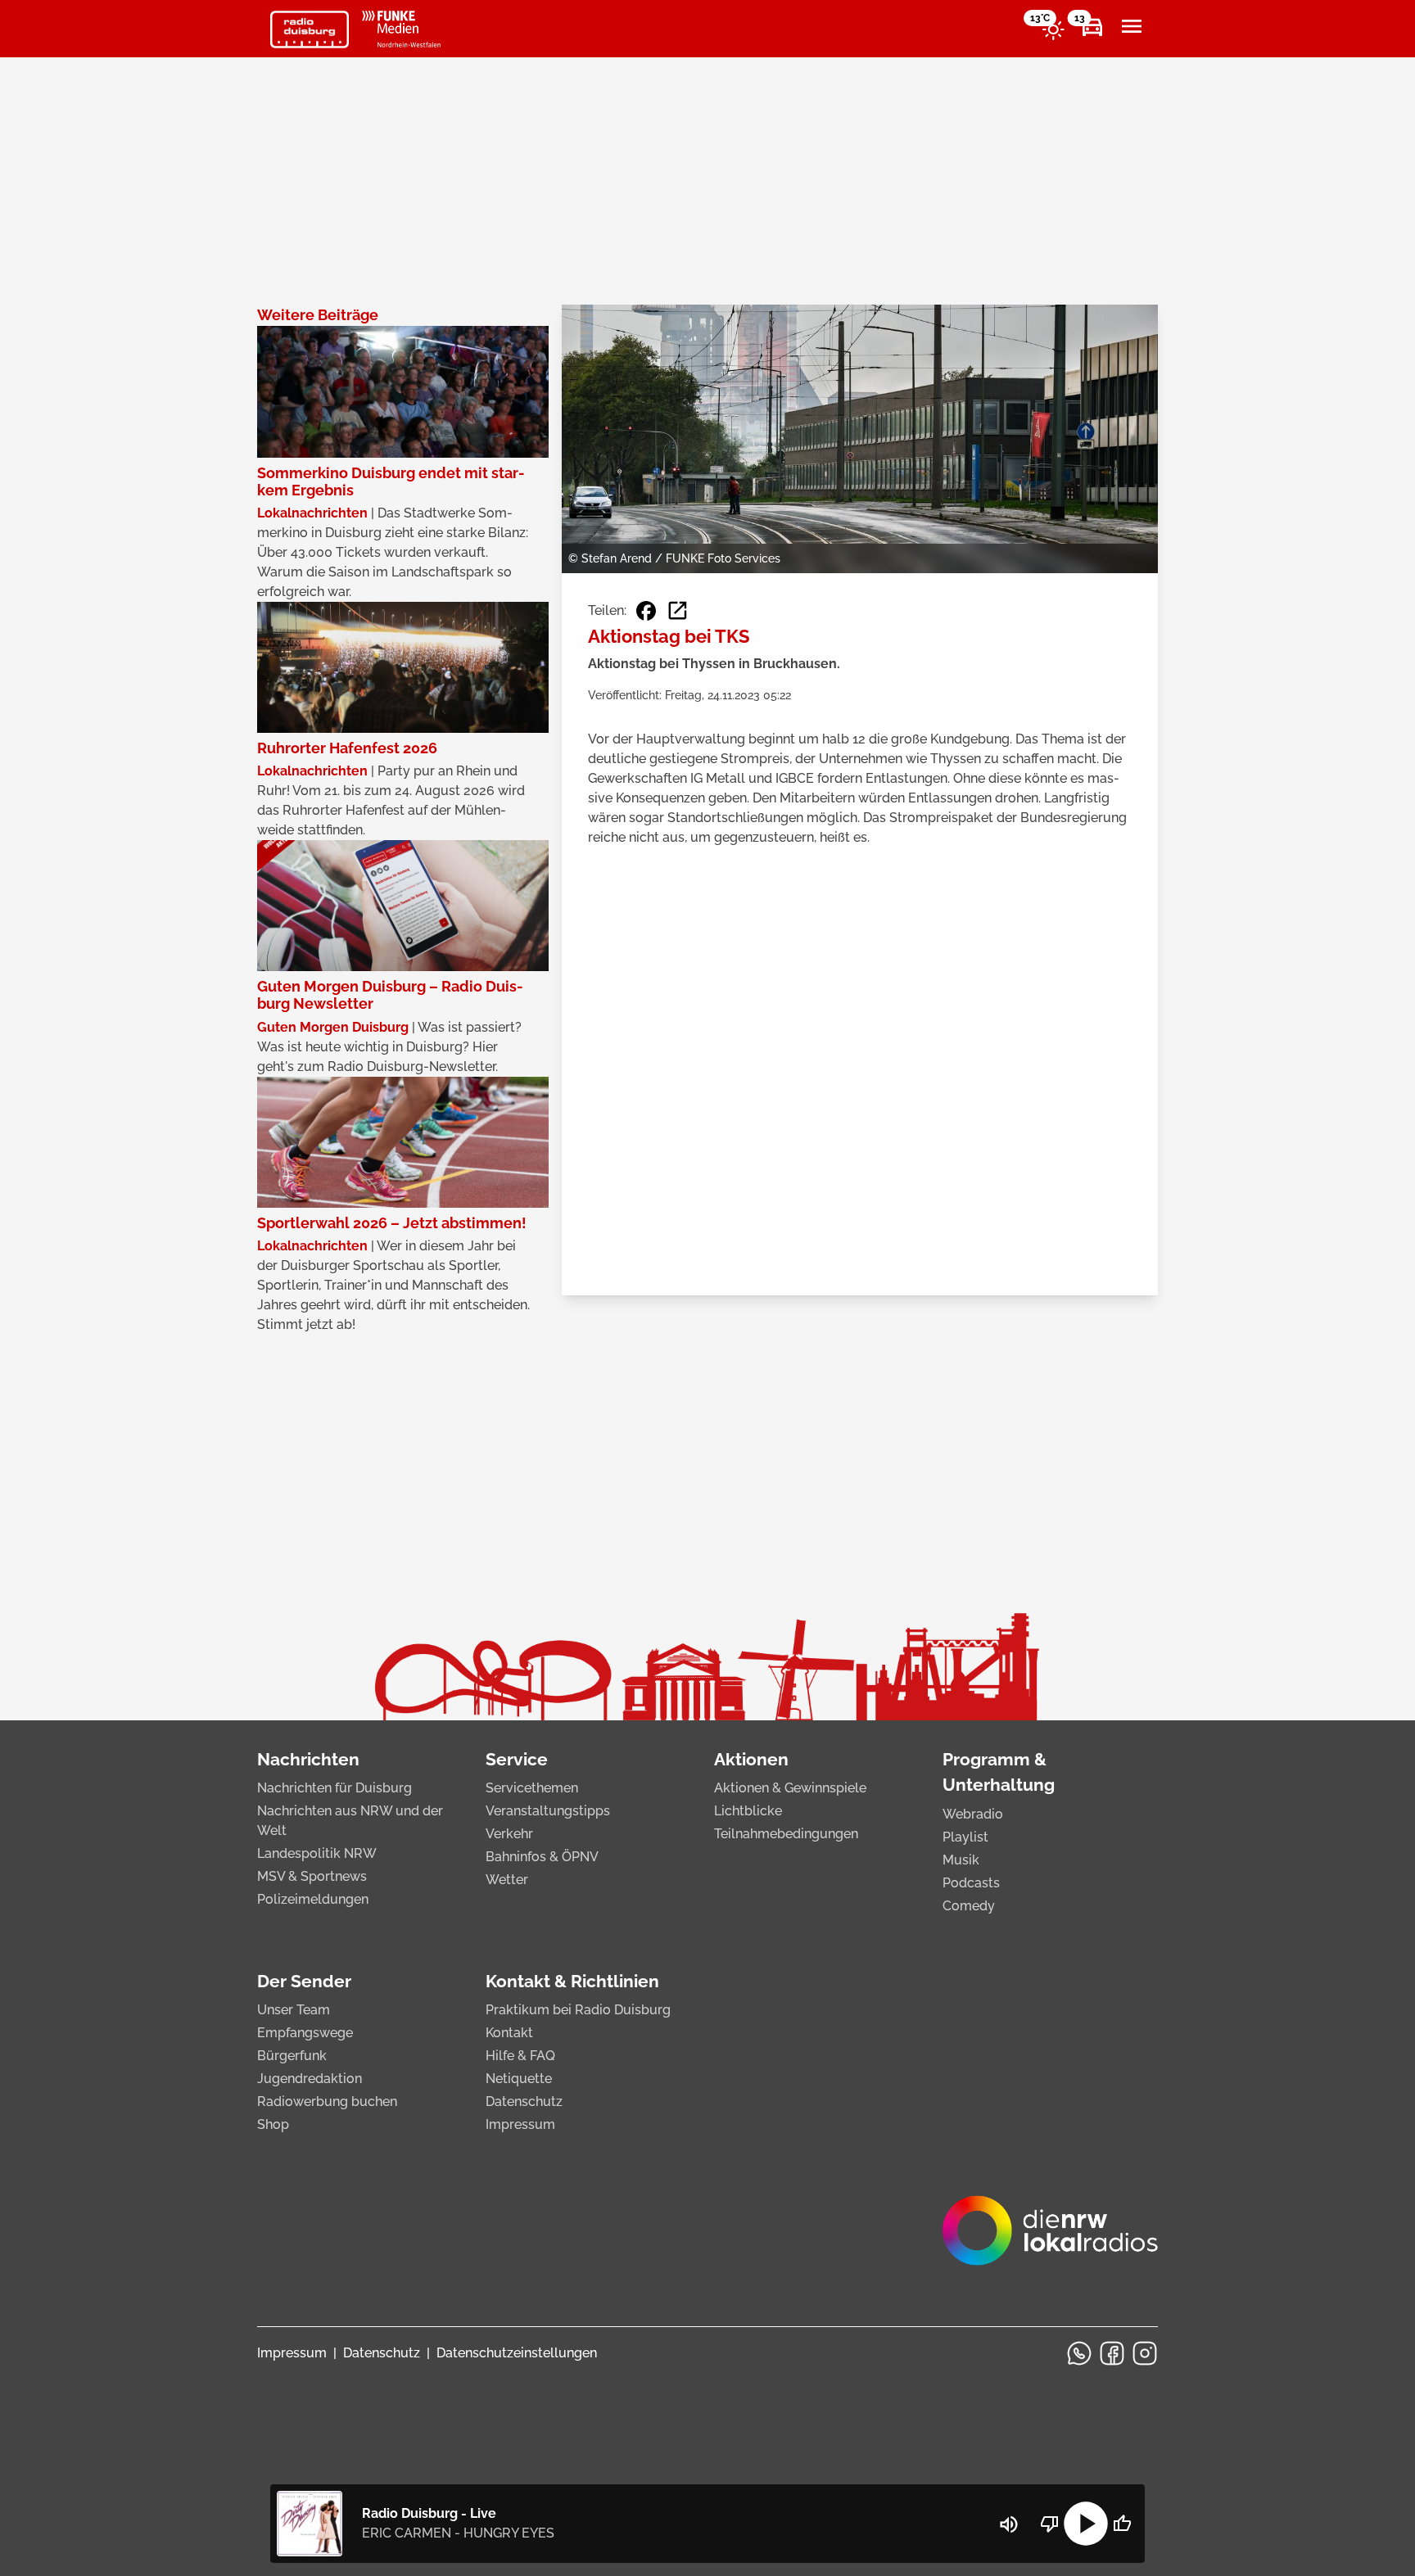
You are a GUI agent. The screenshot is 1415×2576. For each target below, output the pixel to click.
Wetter (507, 1880)
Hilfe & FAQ (520, 2056)
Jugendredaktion (310, 2079)
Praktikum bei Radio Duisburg (578, 2010)
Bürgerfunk (292, 2056)
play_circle (1086, 2524)
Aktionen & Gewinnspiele (790, 1788)
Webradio (973, 1814)
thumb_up (1122, 2524)
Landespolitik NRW (317, 1853)
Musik (961, 1860)
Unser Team (294, 2010)
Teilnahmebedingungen (786, 1834)
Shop (273, 2124)
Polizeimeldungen (313, 1899)
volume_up (1009, 2524)
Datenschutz (524, 2101)
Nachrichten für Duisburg (335, 1788)
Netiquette (519, 2079)
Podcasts (971, 1883)
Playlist (965, 1837)
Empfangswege (305, 2033)
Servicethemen (532, 1788)
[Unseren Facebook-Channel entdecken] (1112, 2353)
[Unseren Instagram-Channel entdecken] (1145, 2353)
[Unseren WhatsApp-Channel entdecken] (1079, 2353)
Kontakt (509, 2033)
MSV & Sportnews (312, 1876)
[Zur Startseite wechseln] (310, 29)
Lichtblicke (748, 1811)
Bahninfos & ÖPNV (542, 1857)
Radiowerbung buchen (327, 2101)
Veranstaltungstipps (548, 1811)
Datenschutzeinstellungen (517, 2353)
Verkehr (509, 1834)
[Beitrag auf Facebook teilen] (646, 611)
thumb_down (1050, 2524)
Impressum (520, 2124)
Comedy (969, 1906)
